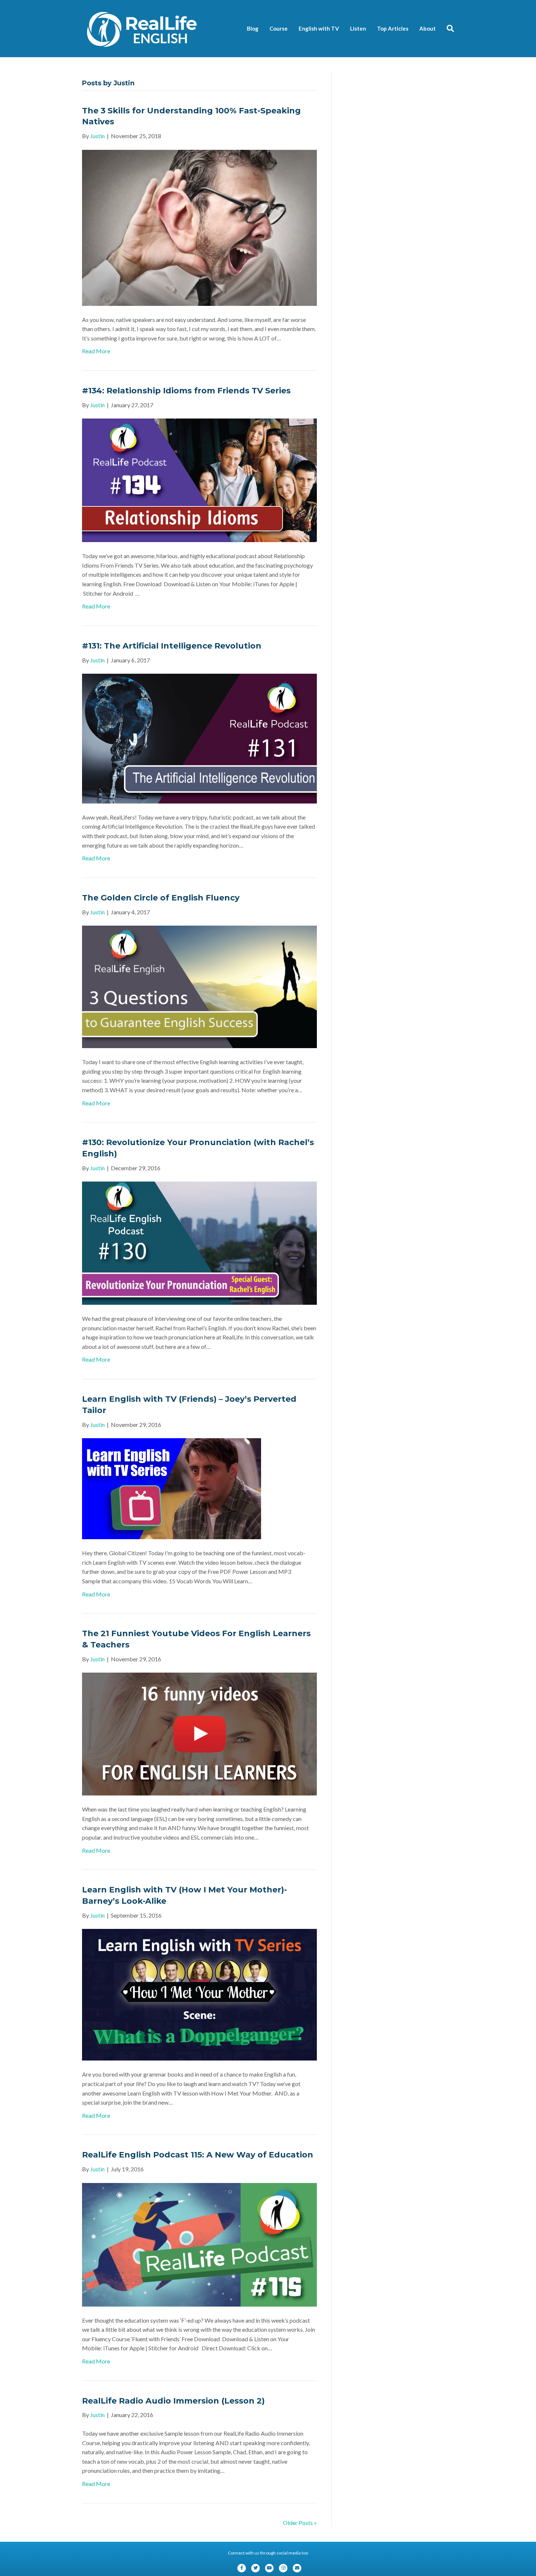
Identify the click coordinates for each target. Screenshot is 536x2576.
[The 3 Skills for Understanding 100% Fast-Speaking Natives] (199, 227)
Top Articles (393, 28)
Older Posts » (300, 2523)
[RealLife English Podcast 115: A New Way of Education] (199, 2244)
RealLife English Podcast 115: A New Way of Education (198, 2155)
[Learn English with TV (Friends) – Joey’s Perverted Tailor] (172, 1488)
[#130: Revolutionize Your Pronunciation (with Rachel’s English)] (199, 1242)
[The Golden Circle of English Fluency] (199, 986)
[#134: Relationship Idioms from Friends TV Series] (199, 480)
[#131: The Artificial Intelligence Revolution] (199, 738)
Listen (358, 28)
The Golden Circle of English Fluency (161, 898)
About (428, 28)
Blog (253, 28)
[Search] (448, 28)
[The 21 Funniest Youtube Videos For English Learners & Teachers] (199, 1733)
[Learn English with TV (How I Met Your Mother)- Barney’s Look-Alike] (199, 1994)
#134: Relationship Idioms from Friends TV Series (186, 391)
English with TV (319, 28)
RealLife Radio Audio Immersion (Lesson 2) (173, 2401)
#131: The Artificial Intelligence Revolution (172, 646)
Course (279, 28)
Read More (96, 351)
